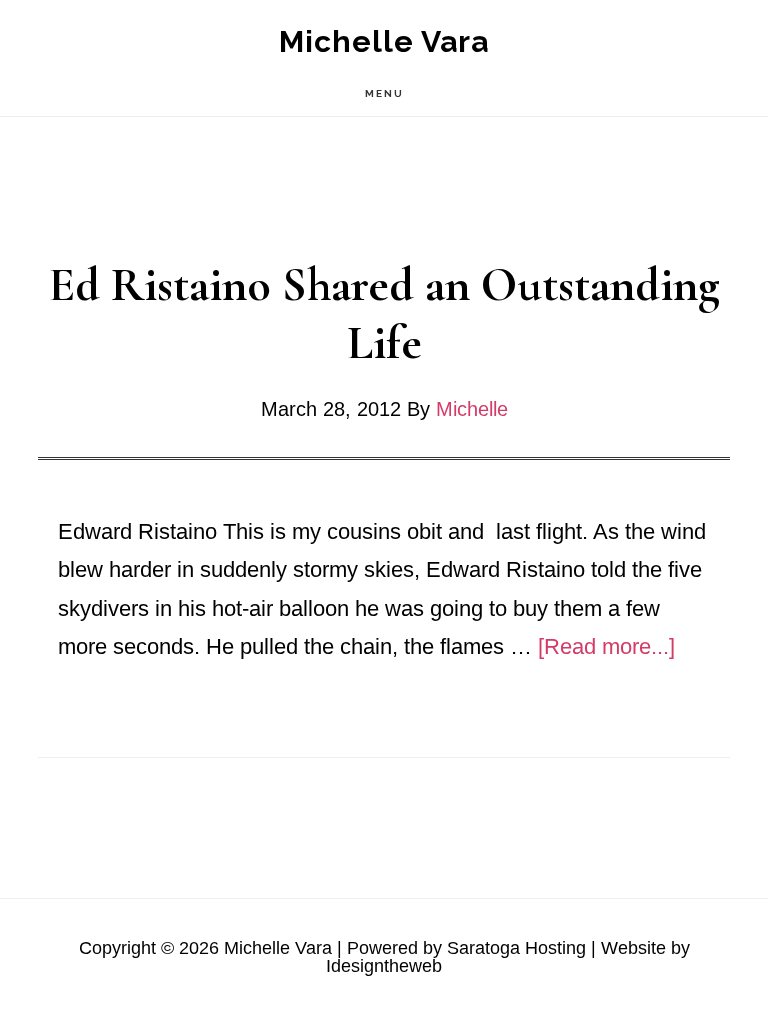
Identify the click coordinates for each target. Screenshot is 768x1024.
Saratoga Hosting (516, 948)
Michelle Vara (384, 41)
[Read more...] (606, 646)
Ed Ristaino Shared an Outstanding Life (384, 314)
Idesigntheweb (384, 966)
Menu (384, 93)
